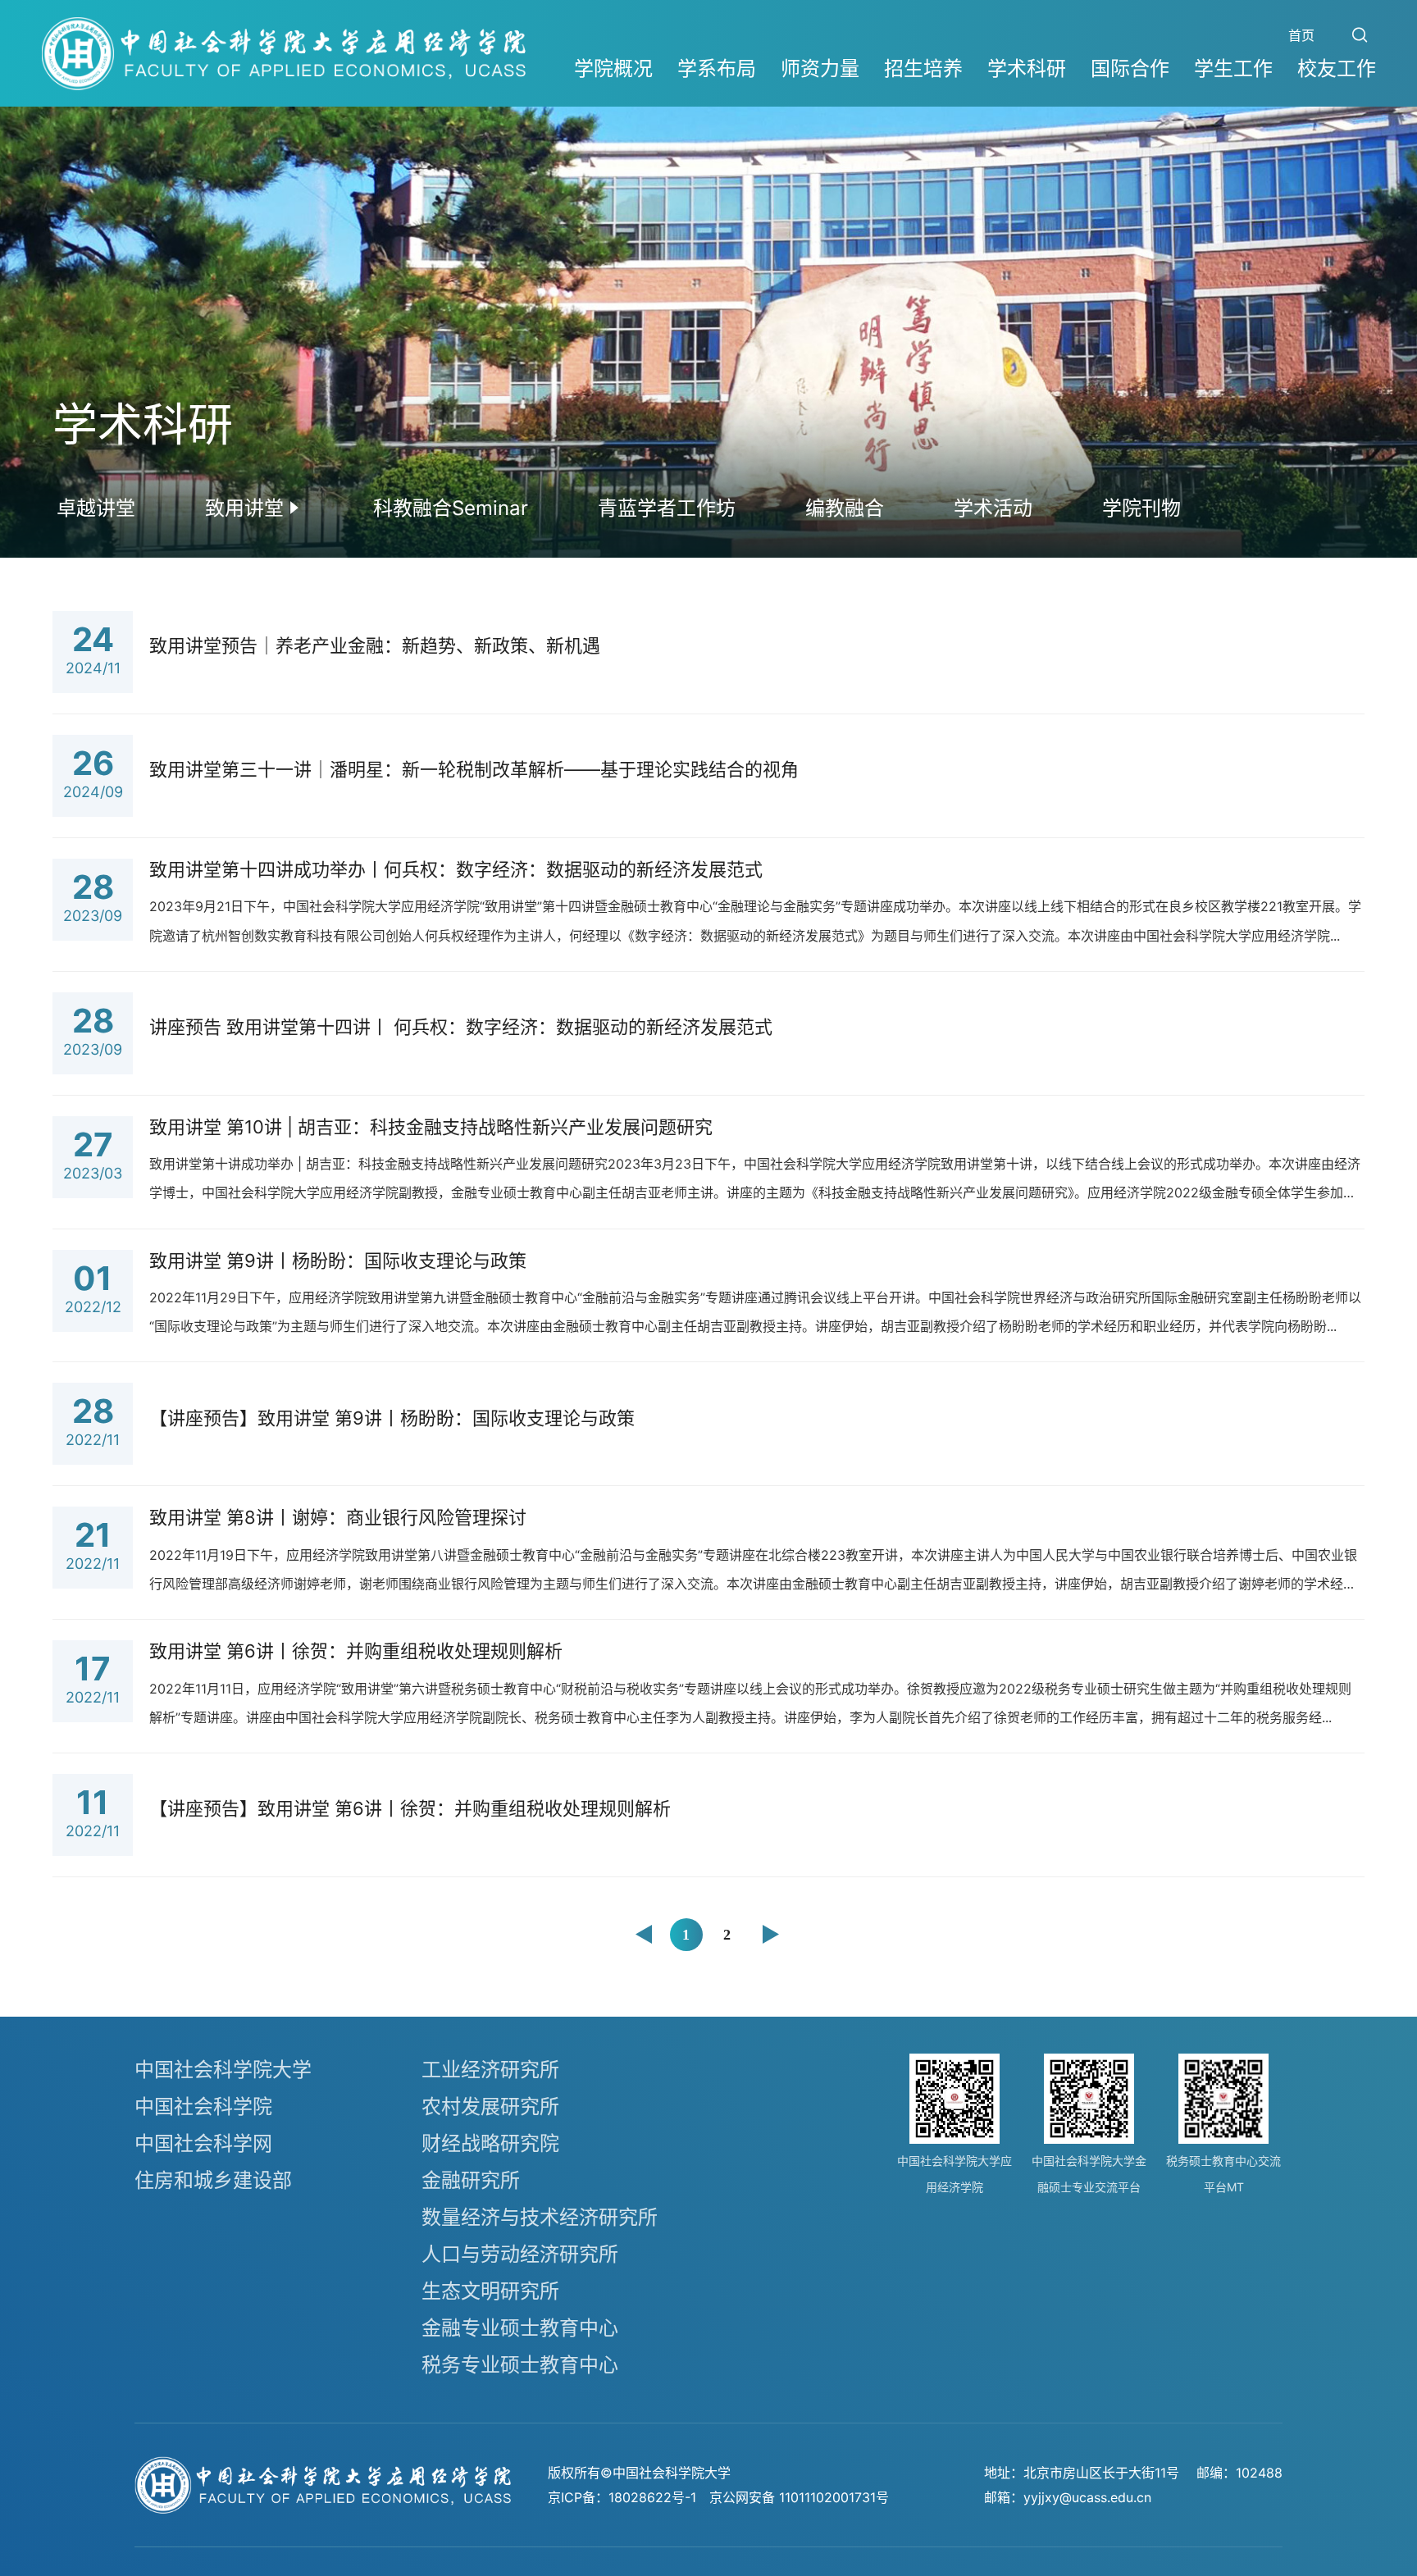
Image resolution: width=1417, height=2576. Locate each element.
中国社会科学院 (203, 2106)
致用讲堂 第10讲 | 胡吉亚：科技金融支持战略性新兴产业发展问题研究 (431, 1127)
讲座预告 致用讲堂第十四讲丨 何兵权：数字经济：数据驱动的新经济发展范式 (461, 1027)
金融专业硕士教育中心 (520, 2328)
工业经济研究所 (490, 2070)
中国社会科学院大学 (223, 2070)
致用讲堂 (244, 508)
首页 (1301, 35)
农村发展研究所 (490, 2106)
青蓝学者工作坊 (667, 508)
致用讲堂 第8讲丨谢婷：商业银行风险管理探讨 (338, 1517)
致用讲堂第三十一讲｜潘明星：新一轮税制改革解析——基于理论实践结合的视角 (474, 769)
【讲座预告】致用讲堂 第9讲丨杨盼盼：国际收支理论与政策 (392, 1418)
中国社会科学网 (203, 2143)
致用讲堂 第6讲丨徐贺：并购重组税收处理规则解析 (356, 1651)
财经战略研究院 (490, 2143)
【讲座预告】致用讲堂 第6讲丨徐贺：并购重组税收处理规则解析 (410, 1808)
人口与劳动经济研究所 (520, 2254)
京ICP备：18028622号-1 (622, 2497)
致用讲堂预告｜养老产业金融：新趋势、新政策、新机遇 (375, 645)
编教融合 (845, 508)
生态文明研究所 (490, 2291)
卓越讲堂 (96, 508)
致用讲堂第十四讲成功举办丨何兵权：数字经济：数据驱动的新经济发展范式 (456, 869)
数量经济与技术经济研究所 (540, 2217)
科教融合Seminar (451, 508)
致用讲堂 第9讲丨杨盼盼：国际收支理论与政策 (338, 1261)
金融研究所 (471, 2180)
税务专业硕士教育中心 (520, 2365)
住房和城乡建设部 (213, 2180)
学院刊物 (1141, 508)
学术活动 (993, 508)
